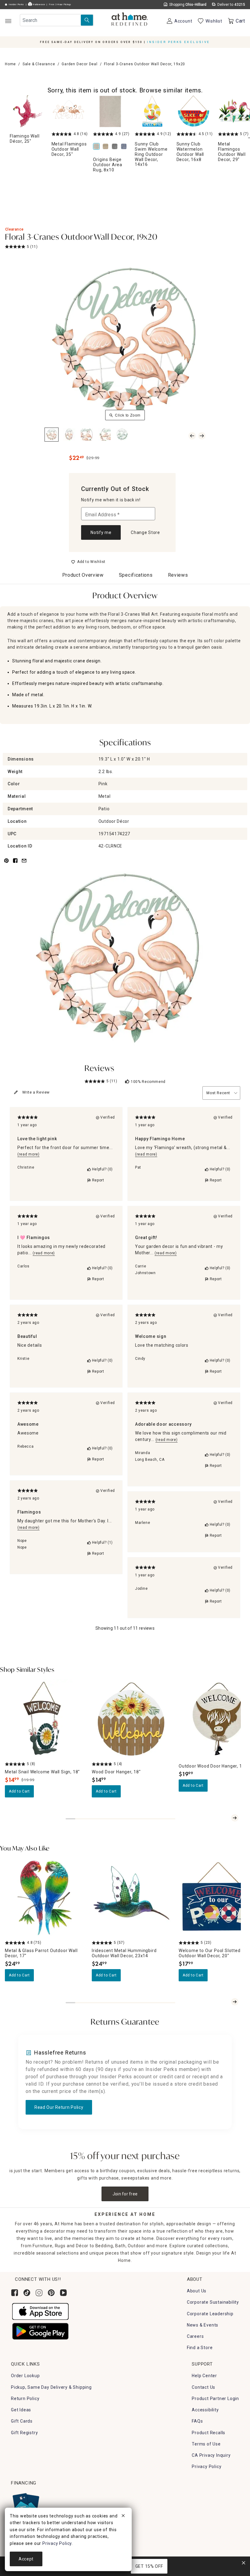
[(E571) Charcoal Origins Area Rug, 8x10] (116, 147)
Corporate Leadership (210, 2314)
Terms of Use (206, 2444)
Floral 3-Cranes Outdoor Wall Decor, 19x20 (81, 238)
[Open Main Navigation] (8, 21)
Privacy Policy (207, 2467)
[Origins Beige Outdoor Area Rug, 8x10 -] (110, 111)
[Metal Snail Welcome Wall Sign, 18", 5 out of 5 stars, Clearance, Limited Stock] (45, 1719)
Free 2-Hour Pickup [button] (60, 4)
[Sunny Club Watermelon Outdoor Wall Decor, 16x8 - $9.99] (194, 111)
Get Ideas (21, 2410)
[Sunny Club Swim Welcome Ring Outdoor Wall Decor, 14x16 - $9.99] (152, 111)
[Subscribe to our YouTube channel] (63, 2293)
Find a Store (200, 2348)
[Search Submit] (87, 20)
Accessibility (205, 2410)
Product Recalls (209, 2433)
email (24, 864)
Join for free (125, 2194)
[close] (123, 2517)
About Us (197, 2291)
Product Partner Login (215, 2399)
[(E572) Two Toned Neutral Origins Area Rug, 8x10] (107, 147)
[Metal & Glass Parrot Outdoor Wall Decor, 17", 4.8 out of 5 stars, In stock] (45, 1898)
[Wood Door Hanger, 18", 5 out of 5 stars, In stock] (132, 1719)
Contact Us (204, 2387)
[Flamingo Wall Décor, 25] (27, 111)
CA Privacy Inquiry (211, 2455)
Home (10, 64)
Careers (195, 2336)
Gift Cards (22, 2421)
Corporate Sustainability (213, 2302)
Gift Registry (24, 2433)
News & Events (203, 2325)
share (15, 864)
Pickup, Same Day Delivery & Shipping (51, 2387)
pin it (6, 864)
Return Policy (25, 2399)
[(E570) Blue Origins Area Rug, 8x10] (125, 147)
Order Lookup (25, 2376)
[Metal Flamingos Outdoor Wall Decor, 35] (69, 111)
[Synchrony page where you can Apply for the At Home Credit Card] (25, 2505)
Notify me (101, 532)
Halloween (38, 4)
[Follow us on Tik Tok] (27, 2293)
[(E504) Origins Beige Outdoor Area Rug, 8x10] (98, 147)
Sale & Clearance (39, 64)
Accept (26, 2559)
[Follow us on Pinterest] (51, 2293)
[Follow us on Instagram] (39, 2293)
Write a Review (36, 1092)
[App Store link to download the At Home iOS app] (40, 2311)
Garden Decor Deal (80, 64)
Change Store (145, 532)
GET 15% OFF (149, 2566)
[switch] (88, 562)
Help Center (204, 2376)
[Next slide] (235, 1818)
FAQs (197, 2421)
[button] (130, 20)
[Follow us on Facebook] (15, 2293)
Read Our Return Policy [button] (59, 2107)
